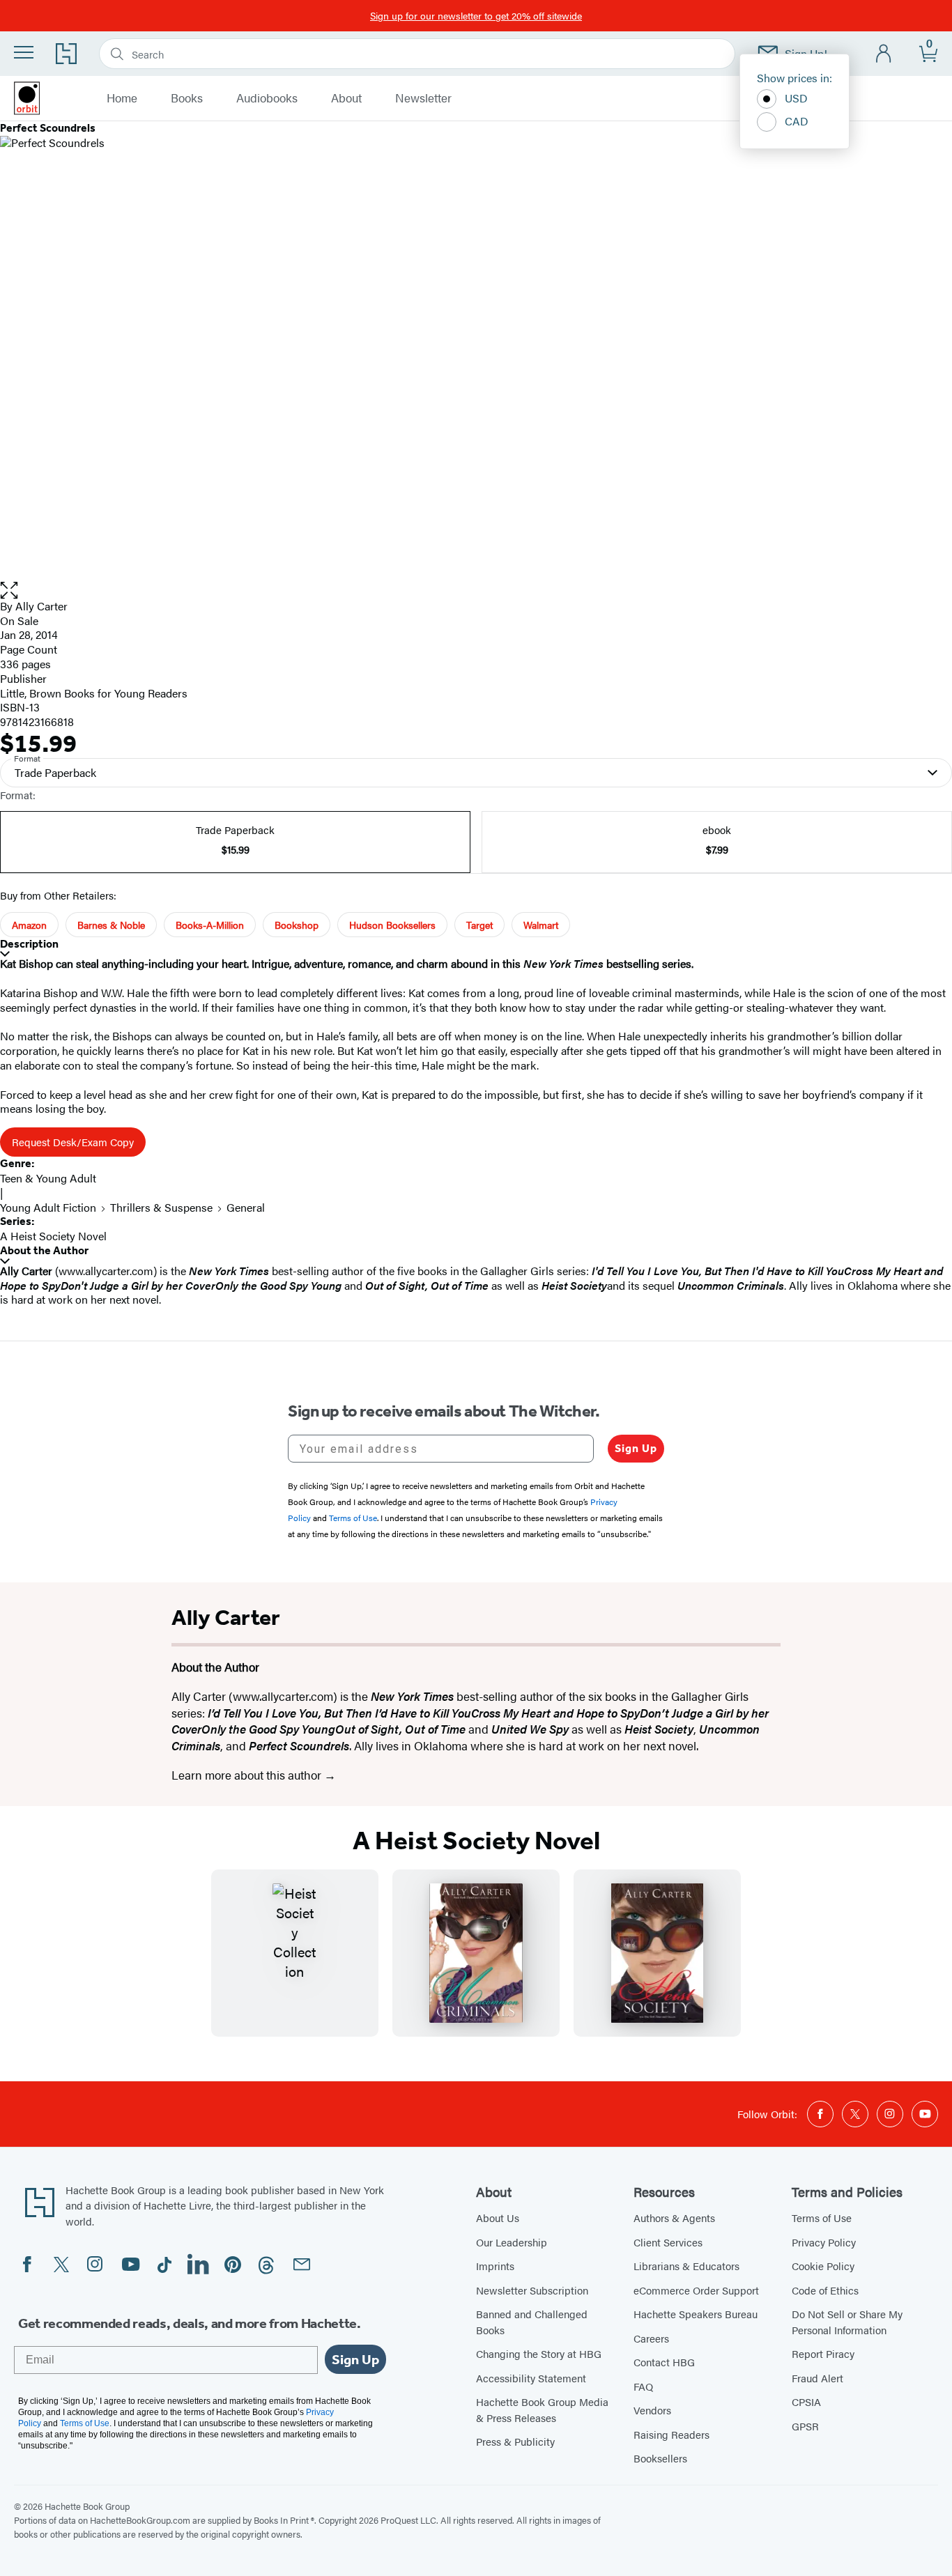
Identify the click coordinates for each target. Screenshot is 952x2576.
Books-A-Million (210, 925)
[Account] (884, 54)
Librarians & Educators (686, 2266)
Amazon (29, 925)
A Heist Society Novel (53, 1236)
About (346, 98)
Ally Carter (41, 606)
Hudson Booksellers (392, 925)
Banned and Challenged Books (532, 2322)
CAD (797, 121)
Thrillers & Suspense (161, 1207)
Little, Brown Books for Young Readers (94, 693)
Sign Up (636, 1448)
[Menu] (24, 52)
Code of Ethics (825, 2290)
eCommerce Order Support (696, 2290)
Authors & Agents (674, 2218)
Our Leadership (512, 2242)
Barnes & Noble (111, 925)
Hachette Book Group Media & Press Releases (542, 2409)
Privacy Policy (824, 2242)
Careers (651, 2338)
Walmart (541, 925)
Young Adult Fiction (48, 1207)
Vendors (652, 2410)
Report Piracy (823, 2353)
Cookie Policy (823, 2266)
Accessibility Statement (531, 2378)
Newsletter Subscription (532, 2290)
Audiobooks (267, 98)
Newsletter (423, 98)
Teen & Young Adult (48, 1178)
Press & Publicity (515, 2441)
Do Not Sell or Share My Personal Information (847, 2322)
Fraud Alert (817, 2378)
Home (122, 98)
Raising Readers (671, 2434)
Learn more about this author (248, 1775)
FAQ (643, 2386)
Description (29, 944)
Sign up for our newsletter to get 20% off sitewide (476, 15)
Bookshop (297, 925)
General (246, 1207)
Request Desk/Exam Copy (73, 1142)
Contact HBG (664, 2362)
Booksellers (660, 2458)
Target (479, 925)
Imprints (495, 2266)
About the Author (44, 1250)
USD (796, 98)
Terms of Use (822, 2218)
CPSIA (806, 2401)
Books (187, 98)
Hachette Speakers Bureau (696, 2314)
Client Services (668, 2242)
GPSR (805, 2426)
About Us (498, 2218)
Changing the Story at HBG (539, 2353)
